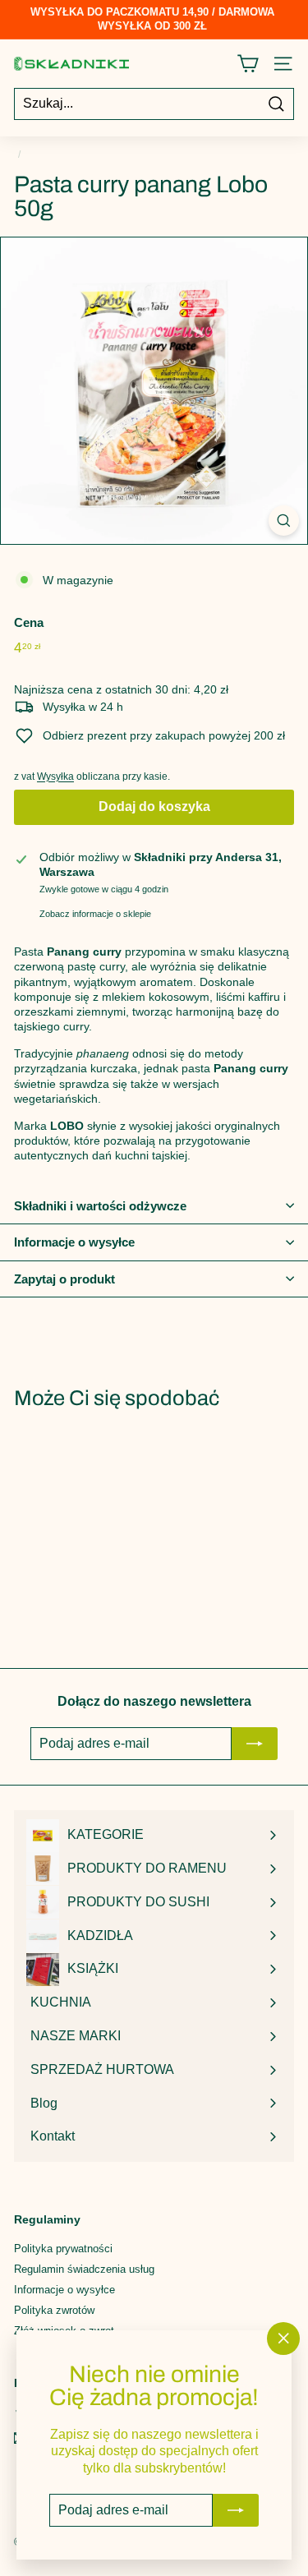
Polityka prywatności (63, 2249)
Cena (29, 622)
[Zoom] (284, 521)
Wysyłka (55, 776)
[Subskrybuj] (236, 2510)
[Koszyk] (248, 64)
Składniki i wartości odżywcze (100, 1206)
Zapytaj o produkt (64, 1279)
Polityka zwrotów (54, 2310)
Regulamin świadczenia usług (84, 2269)
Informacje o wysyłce (74, 1242)
